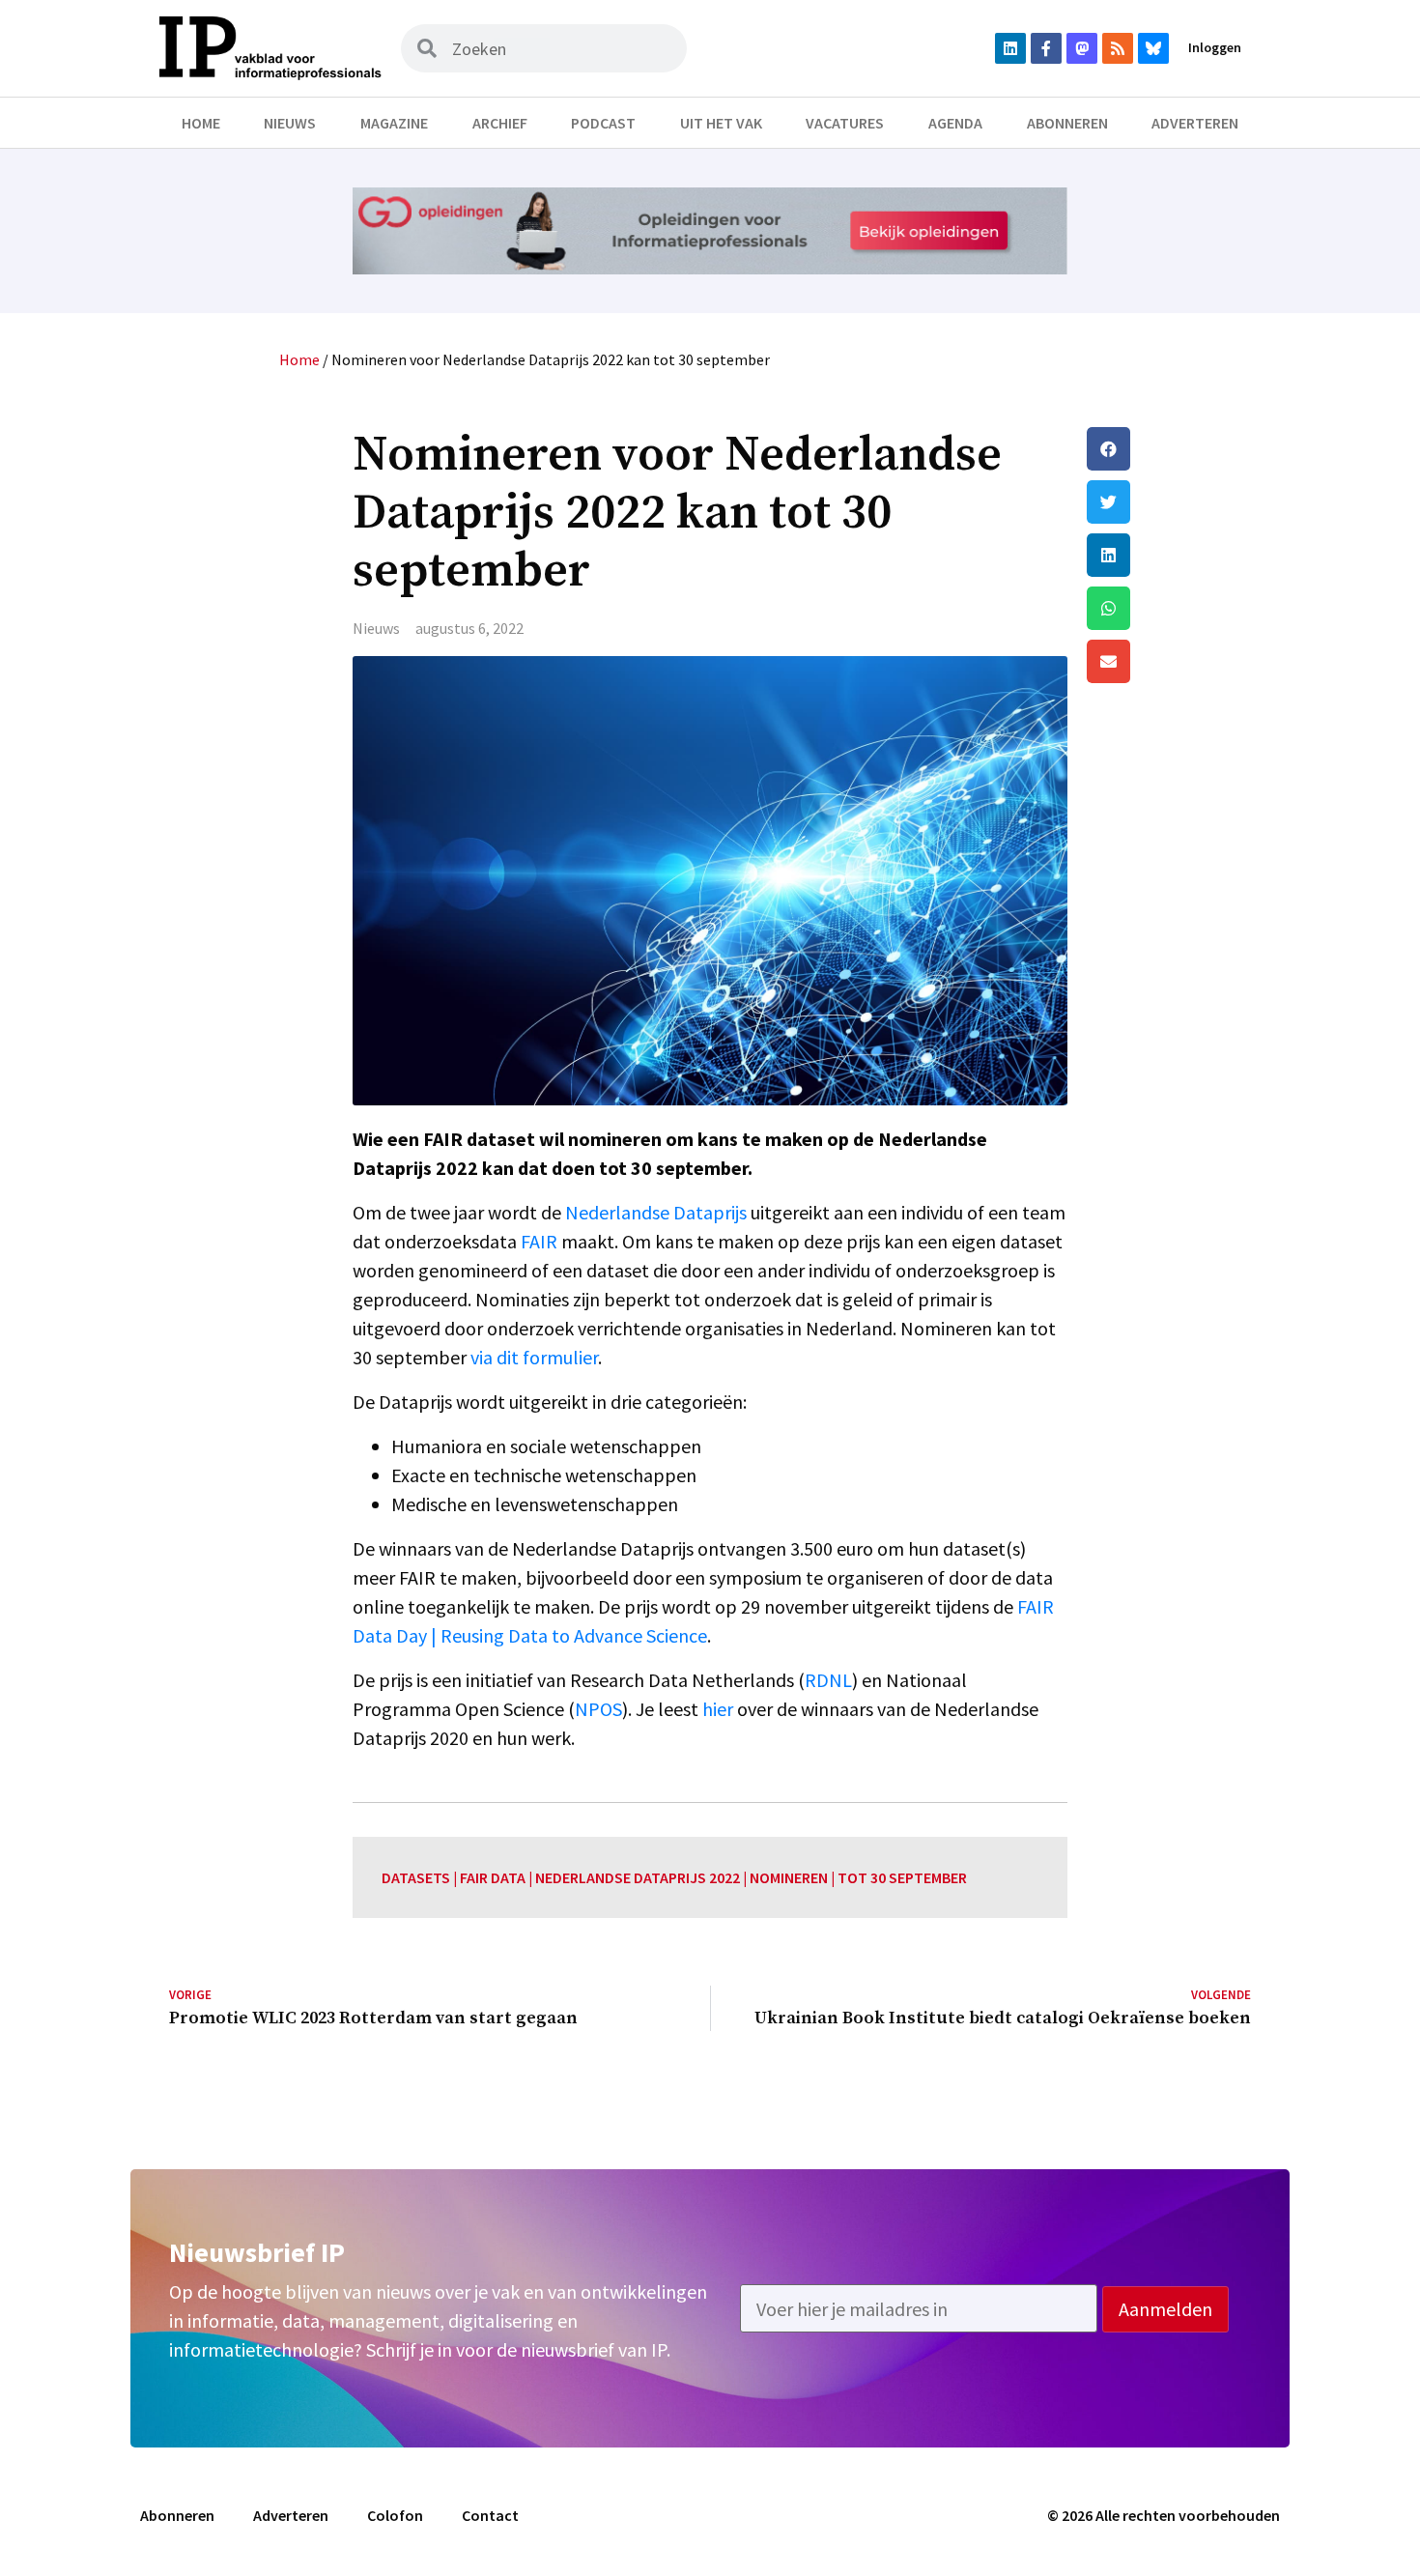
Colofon (395, 2515)
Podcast (603, 123)
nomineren (789, 1877)
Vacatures (845, 123)
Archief (500, 123)
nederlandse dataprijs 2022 (638, 1877)
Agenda (955, 123)
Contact (490, 2515)
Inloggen (1215, 47)
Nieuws (290, 123)
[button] (1169, 449)
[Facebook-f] (1046, 48)
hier (718, 1709)
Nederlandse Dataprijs (656, 1212)
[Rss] (1118, 48)
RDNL (828, 1680)
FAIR (539, 1241)
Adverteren (1195, 123)
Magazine (394, 123)
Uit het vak (721, 123)
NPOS (598, 1709)
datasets (416, 1877)
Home (201, 123)
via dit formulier (534, 1357)
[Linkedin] (1010, 48)
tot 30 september (902, 1877)
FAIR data (493, 1877)
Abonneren (1067, 123)
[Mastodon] (1082, 48)
